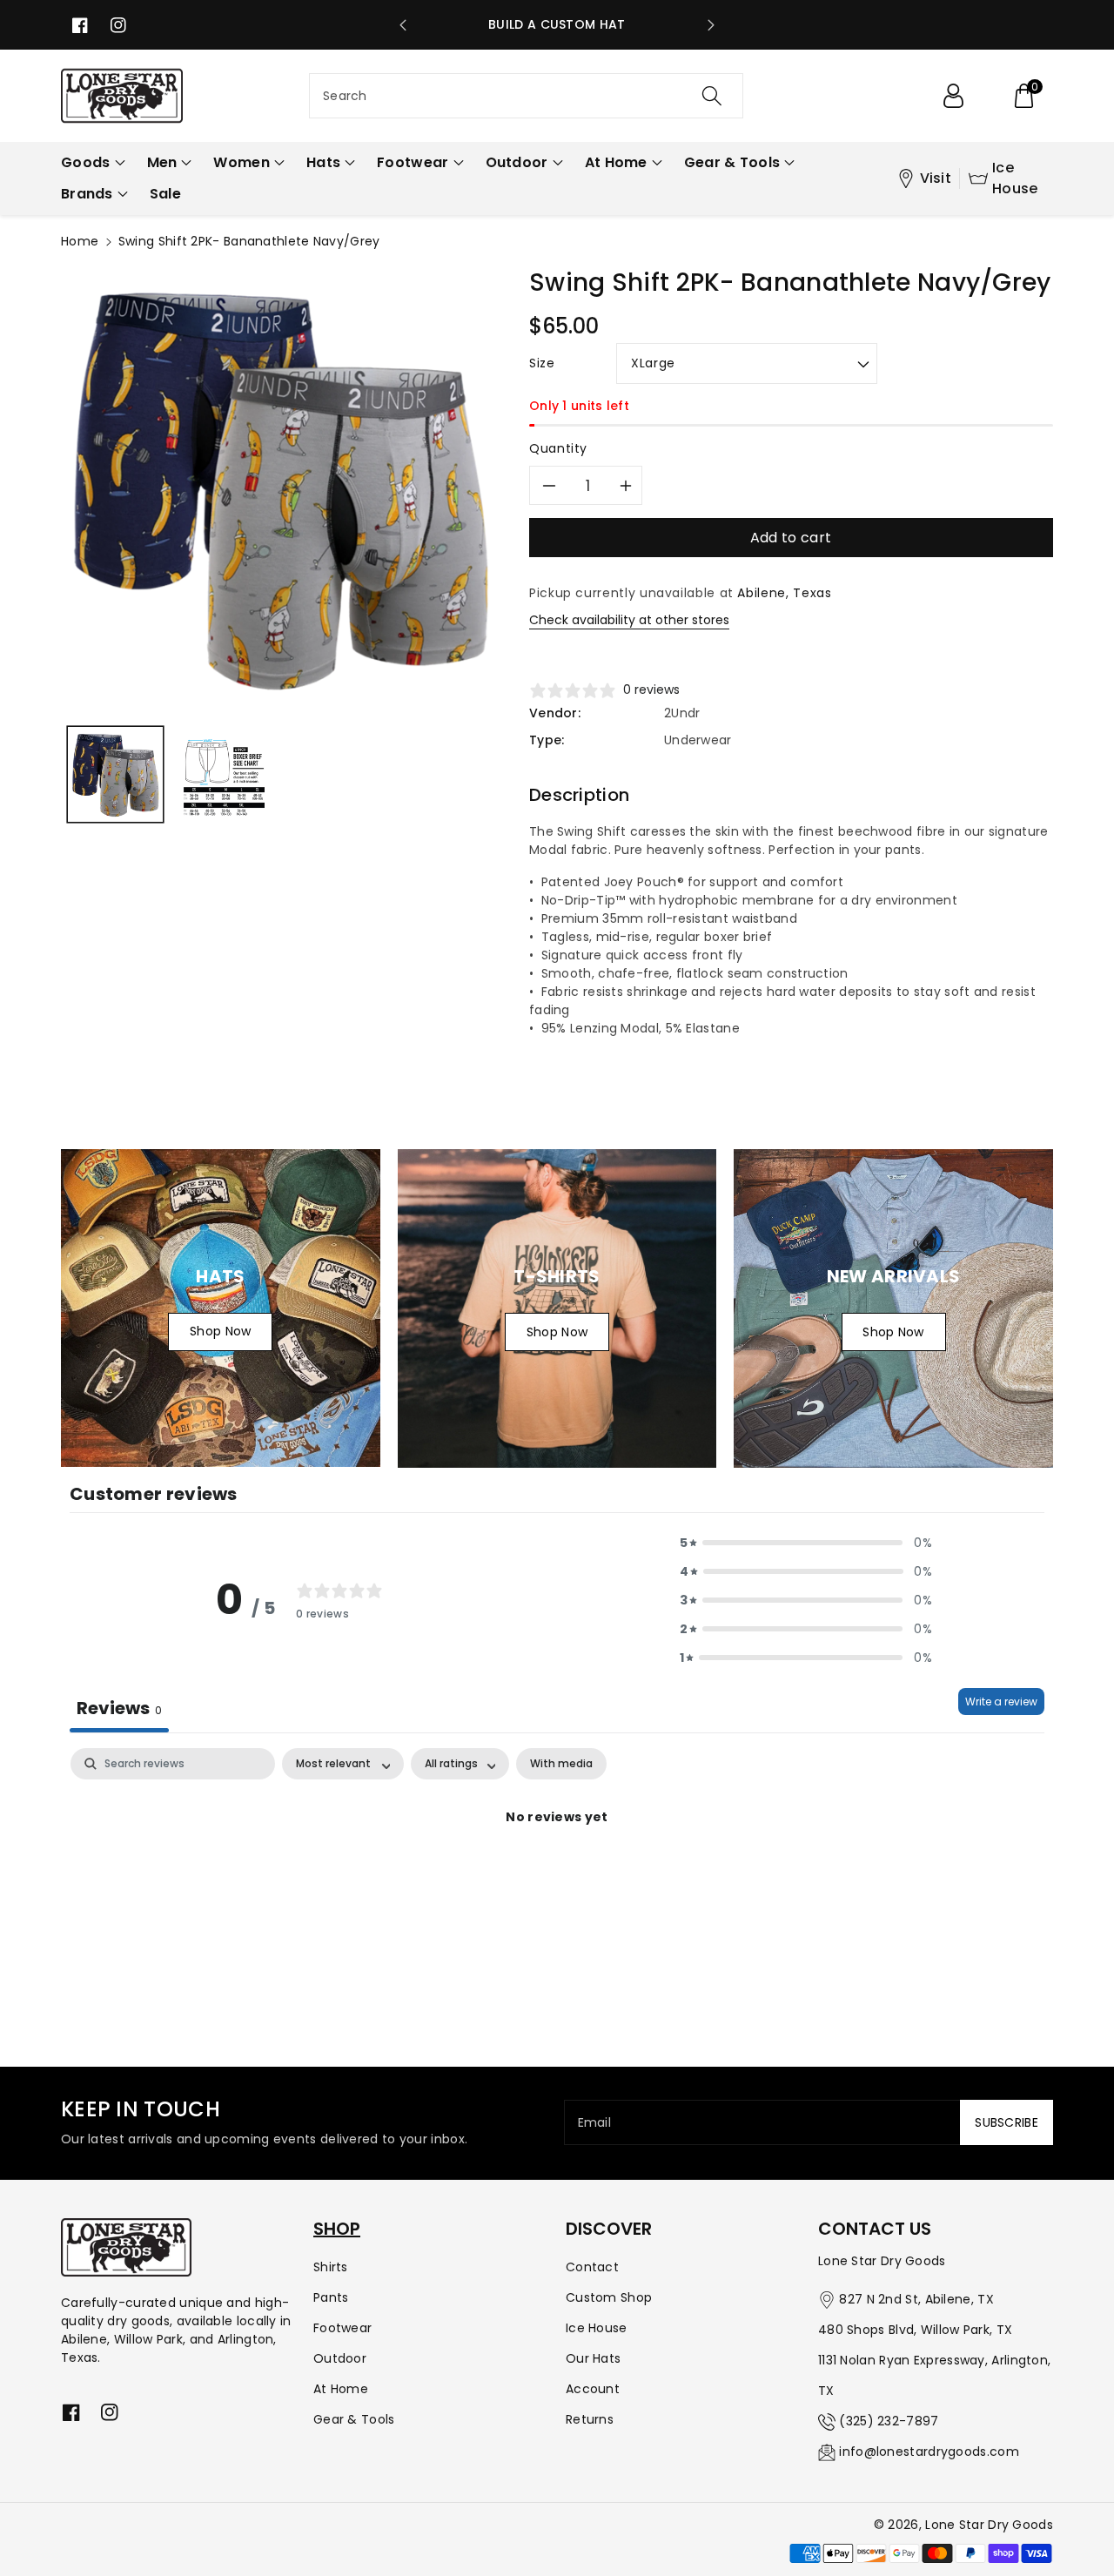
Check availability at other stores (629, 620)
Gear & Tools (354, 2419)
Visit (936, 178)
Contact (592, 2267)
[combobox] (526, 96)
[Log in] (953, 96)
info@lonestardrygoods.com (929, 2452)
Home (80, 241)
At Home (341, 2389)
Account (593, 2389)
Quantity (558, 448)
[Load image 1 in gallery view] (115, 774)
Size (542, 363)
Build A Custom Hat (557, 24)
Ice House (1015, 178)
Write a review (1001, 1702)
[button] (1023, 96)
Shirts (331, 2267)
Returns (590, 2419)
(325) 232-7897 (889, 2421)
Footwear (342, 2328)
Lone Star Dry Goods (989, 2525)
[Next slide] (711, 25)
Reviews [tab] (119, 1708)
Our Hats (593, 2358)
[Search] (711, 96)
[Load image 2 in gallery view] (224, 774)
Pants (331, 2297)
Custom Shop (609, 2297)
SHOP (337, 2229)
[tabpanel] (557, 1877)
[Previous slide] (403, 25)
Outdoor (340, 2358)
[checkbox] (561, 1764)
